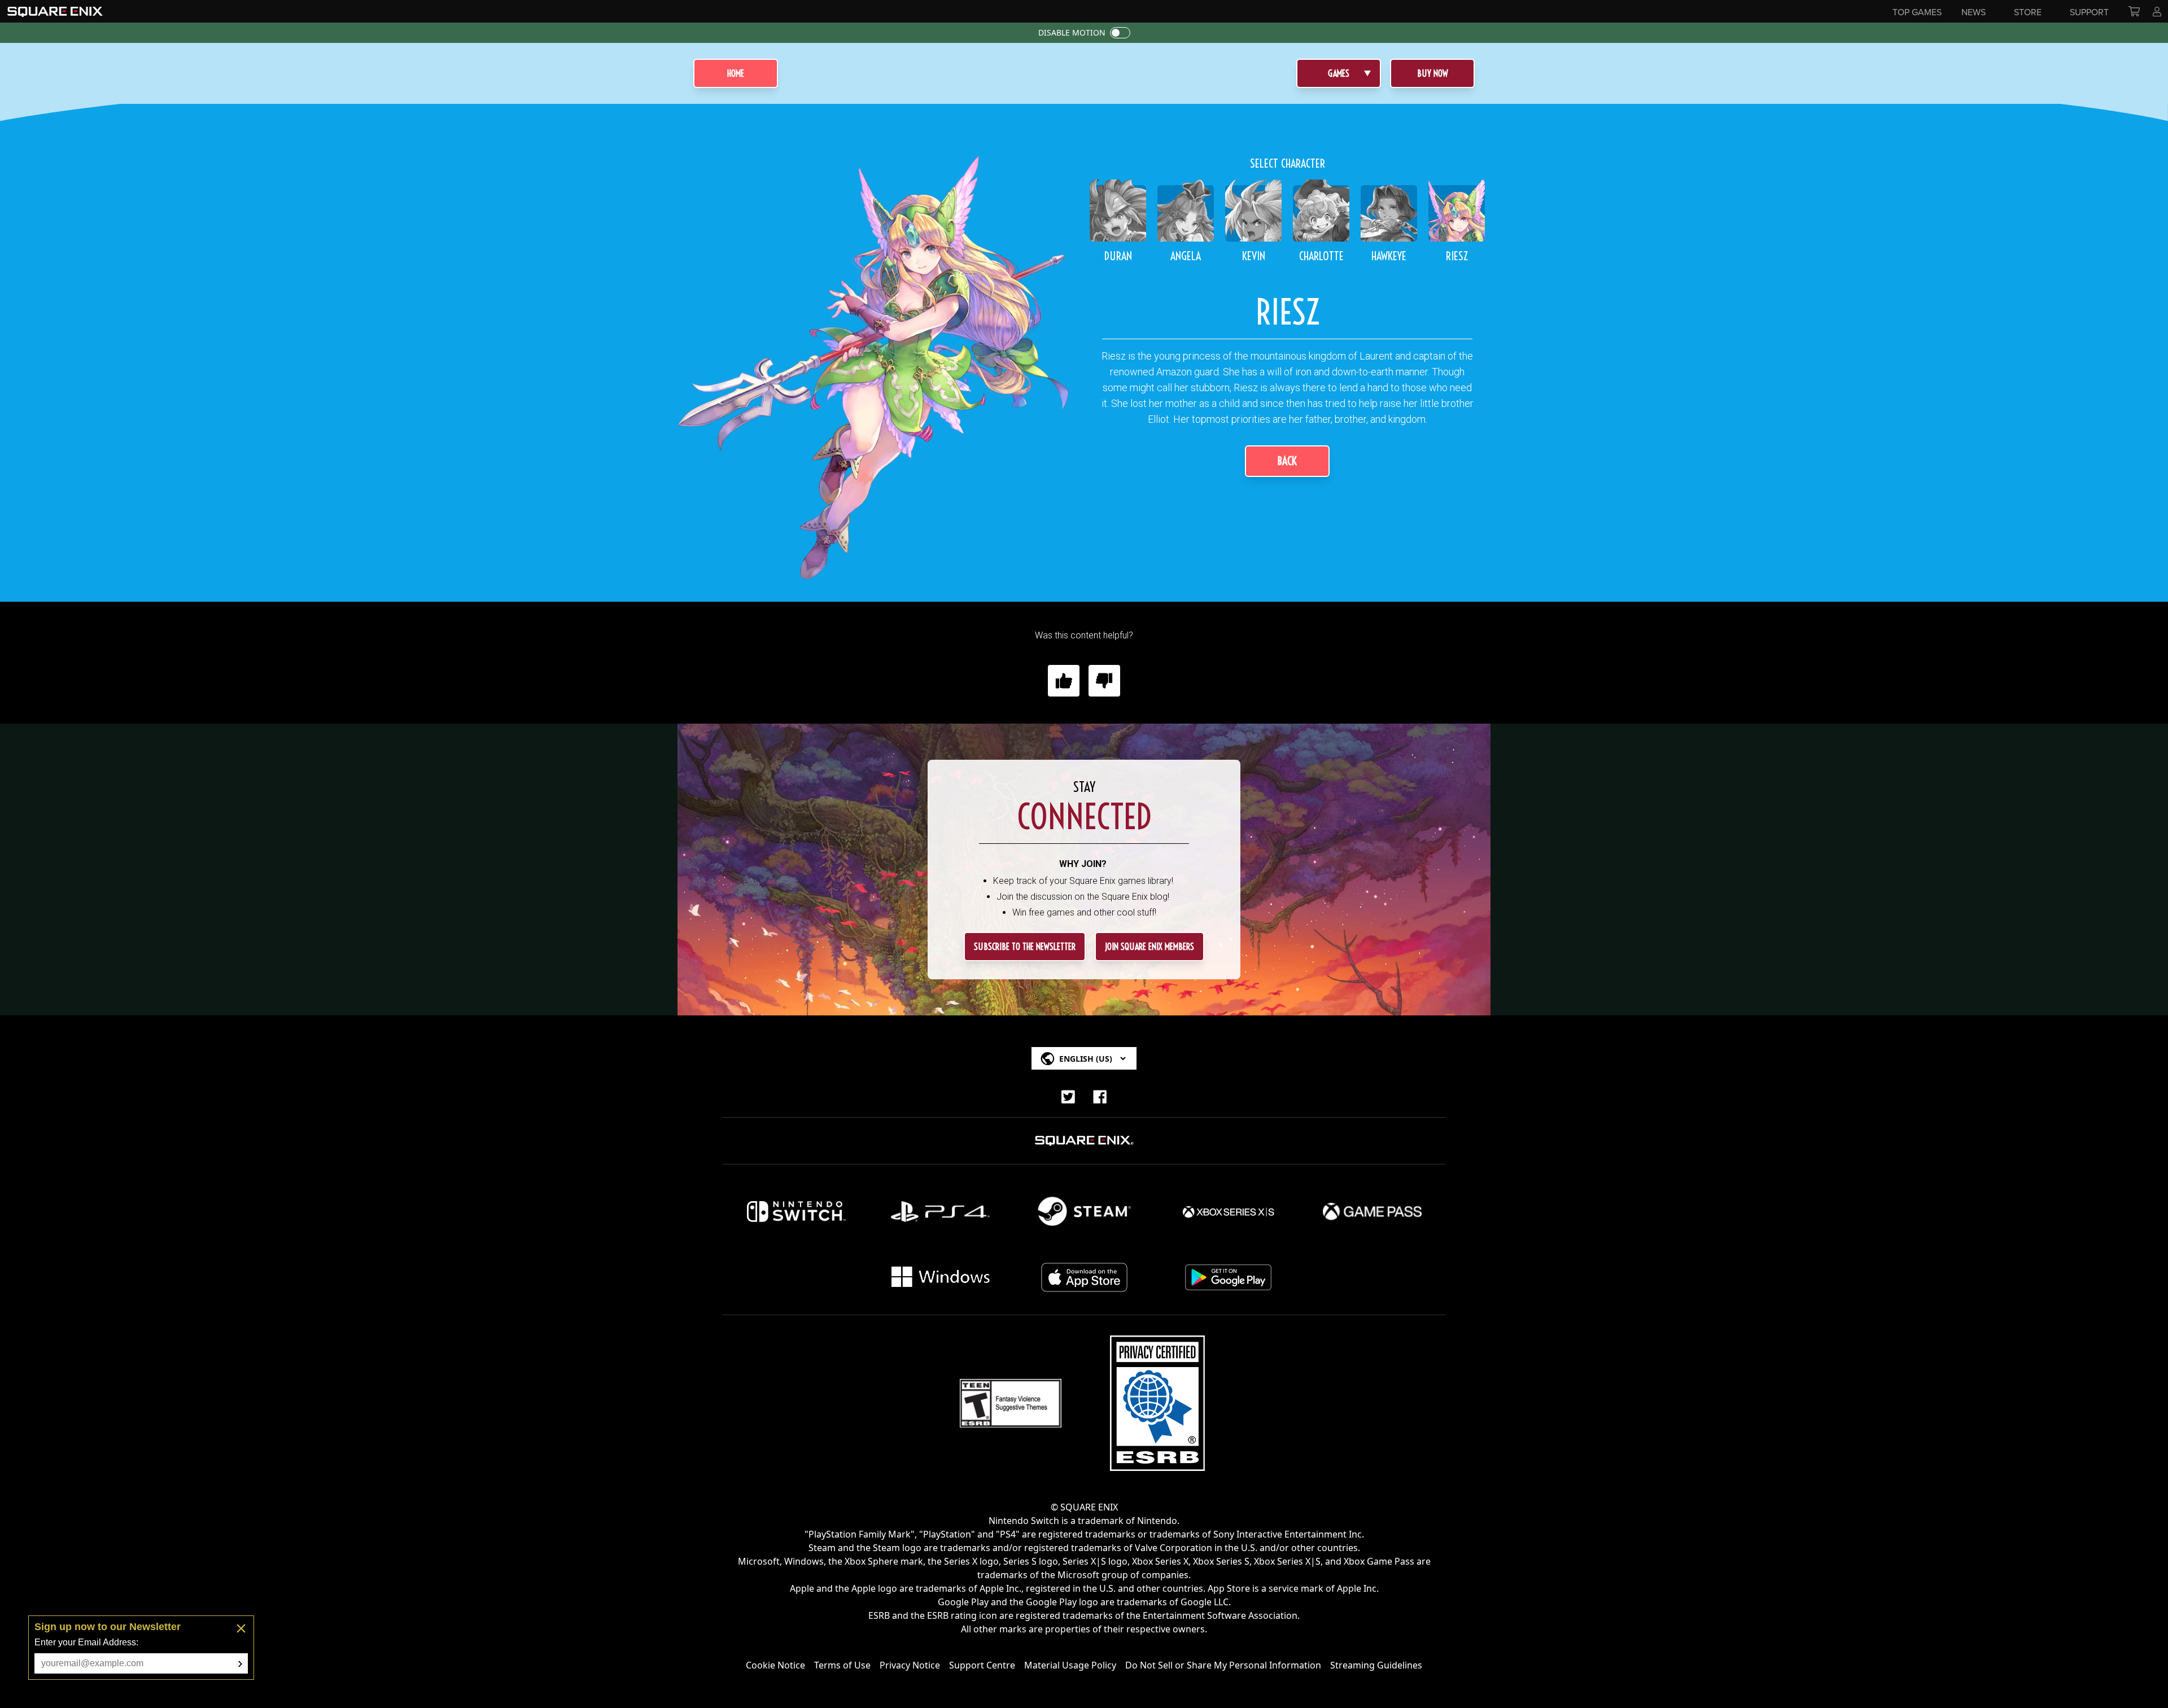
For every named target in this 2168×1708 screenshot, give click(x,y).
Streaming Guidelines (1376, 1665)
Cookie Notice (775, 1665)
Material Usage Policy (1070, 1665)
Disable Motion (1072, 32)
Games (1339, 73)
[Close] (241, 1628)
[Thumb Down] (1104, 681)
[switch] (1120, 33)
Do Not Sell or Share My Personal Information (1223, 1665)
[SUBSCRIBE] (240, 1664)
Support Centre (982, 1665)
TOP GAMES (1917, 12)
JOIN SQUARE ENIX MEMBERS (1149, 947)
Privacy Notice (910, 1665)
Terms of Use (842, 1665)
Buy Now (1433, 73)
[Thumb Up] (1064, 681)
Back (1287, 461)
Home (736, 73)
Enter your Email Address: (86, 1642)
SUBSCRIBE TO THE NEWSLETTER (1025, 947)
